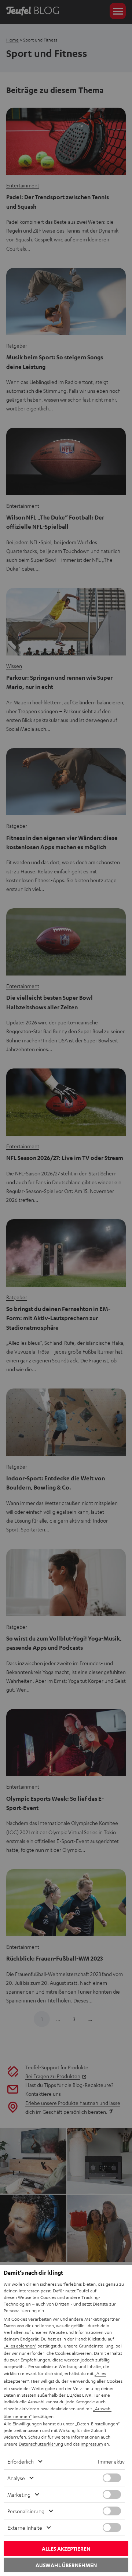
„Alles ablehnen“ (20, 2346)
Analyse (16, 2478)
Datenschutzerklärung (41, 2444)
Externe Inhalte (25, 2528)
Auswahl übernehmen (66, 2565)
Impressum (92, 2444)
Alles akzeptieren (66, 2549)
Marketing (19, 2494)
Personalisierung (26, 2511)
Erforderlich (21, 2461)
